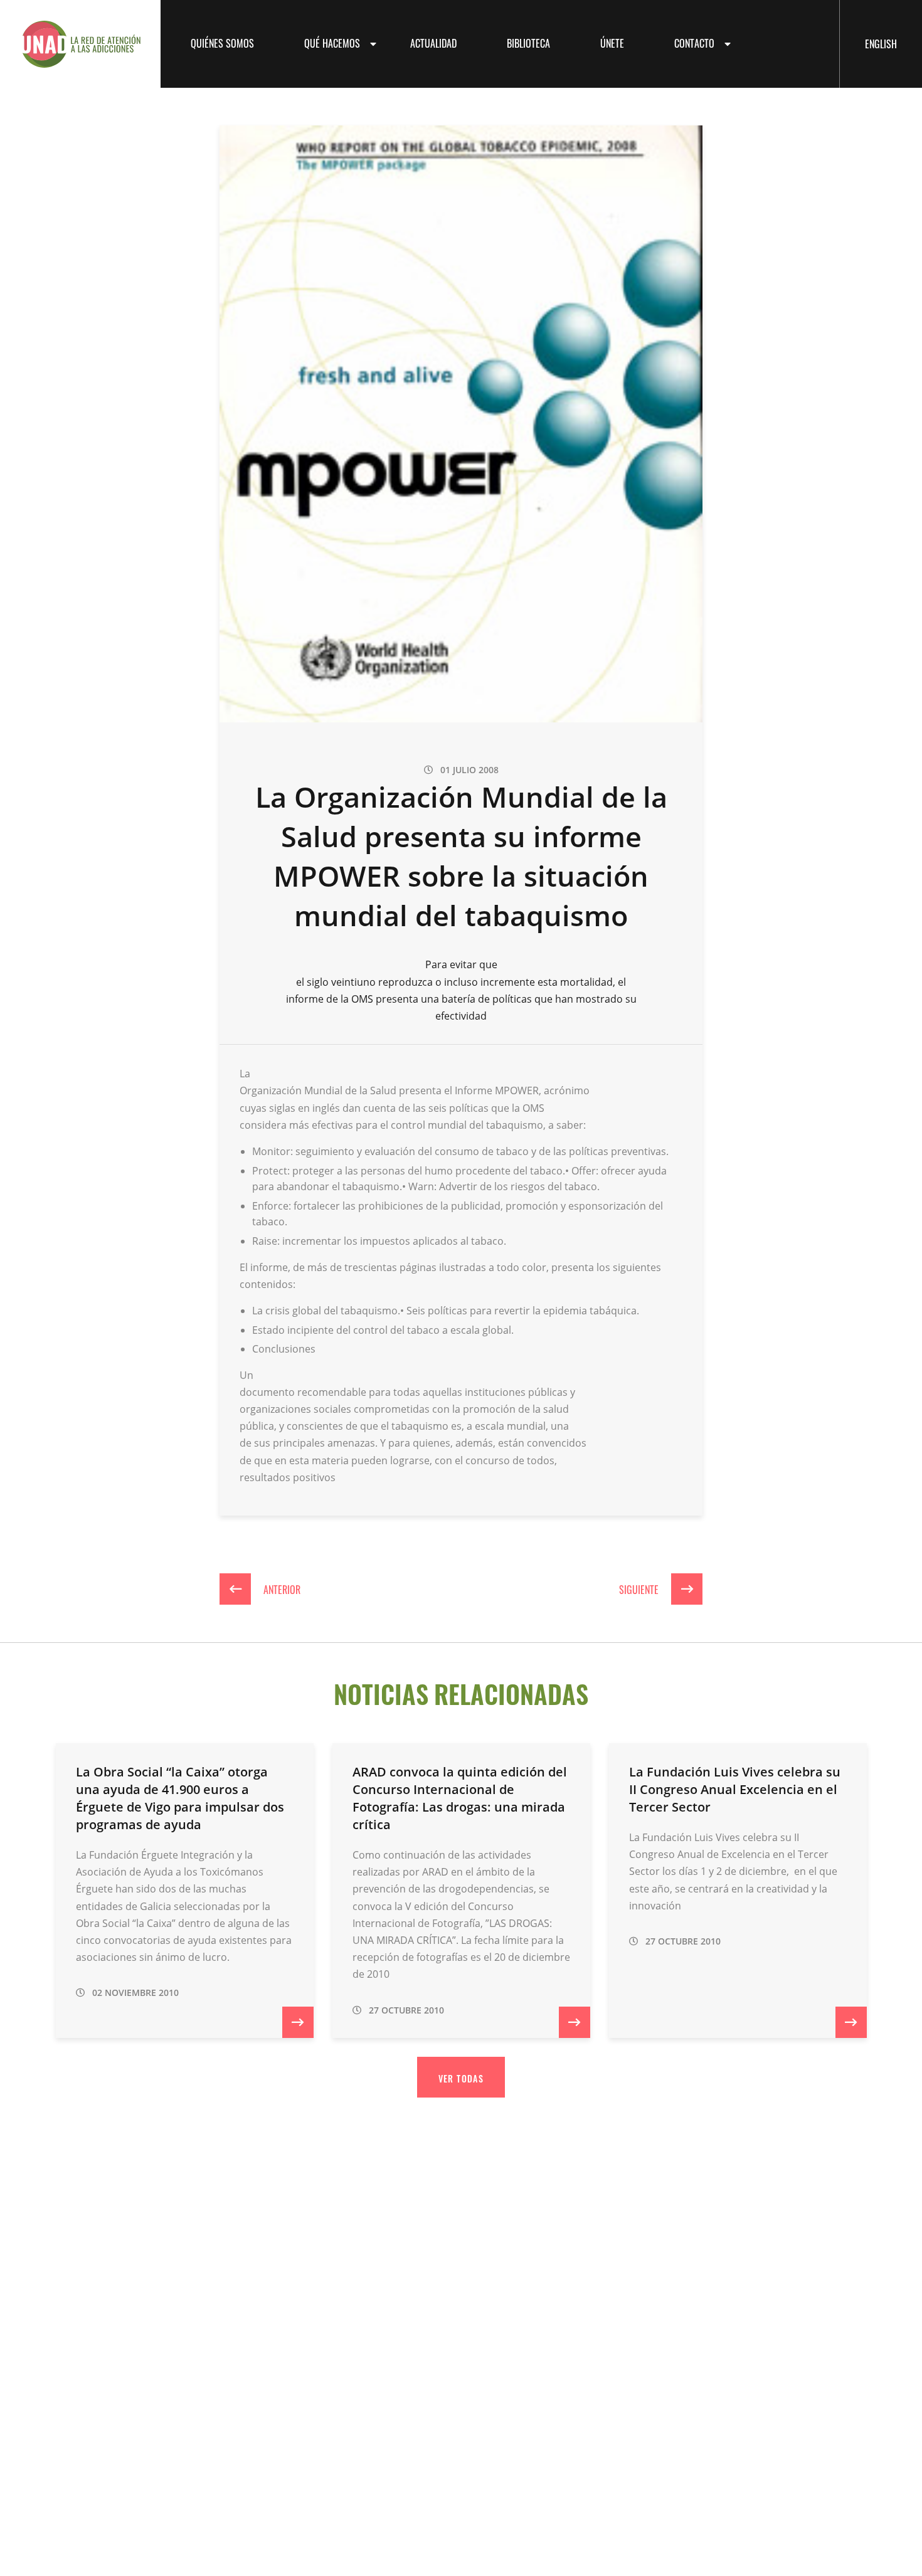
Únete (612, 43)
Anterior (281, 1589)
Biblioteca (528, 43)
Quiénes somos (222, 43)
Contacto (694, 43)
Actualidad (433, 43)
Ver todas (461, 2078)
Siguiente (640, 1589)
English (881, 43)
